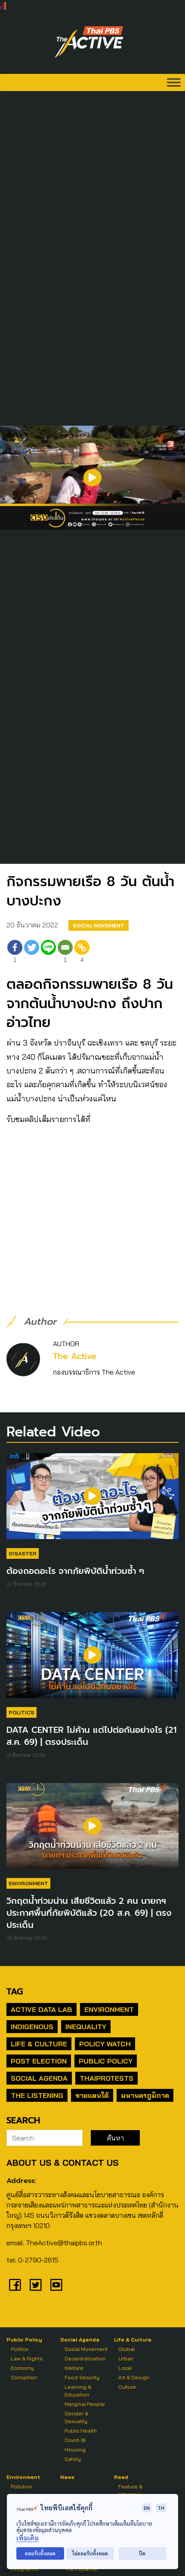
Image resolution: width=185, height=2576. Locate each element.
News (67, 2477)
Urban (126, 2358)
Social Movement (99, 925)
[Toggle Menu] (174, 82)
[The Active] (89, 42)
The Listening (37, 2095)
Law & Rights (27, 2358)
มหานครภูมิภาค (145, 2095)
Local (125, 2368)
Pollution (22, 2486)
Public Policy (106, 2061)
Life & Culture (39, 2044)
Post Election (39, 2061)
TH (161, 2508)
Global (126, 2349)
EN (147, 2508)
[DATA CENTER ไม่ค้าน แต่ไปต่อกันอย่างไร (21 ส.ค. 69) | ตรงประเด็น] (92, 1659)
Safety (73, 2459)
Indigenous (32, 2027)
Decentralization (85, 2358)
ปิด (142, 2553)
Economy (22, 2368)
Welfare (74, 2368)
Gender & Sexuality (76, 2417)
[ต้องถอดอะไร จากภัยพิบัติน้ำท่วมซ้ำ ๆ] (92, 1500)
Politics (22, 1712)
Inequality (86, 2027)
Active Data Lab (42, 2009)
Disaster (23, 1553)
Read (121, 2477)
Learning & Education (78, 2391)
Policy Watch (105, 2044)
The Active (75, 1356)
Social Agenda (39, 2078)
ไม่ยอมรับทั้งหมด (90, 2553)
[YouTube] (56, 2285)
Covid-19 (75, 2440)
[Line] (48, 953)
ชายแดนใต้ (92, 2095)
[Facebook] (15, 2285)
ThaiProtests (106, 2078)
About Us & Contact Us (62, 2163)
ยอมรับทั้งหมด (40, 2553)
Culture (127, 2387)
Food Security (82, 2377)
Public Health (81, 2431)
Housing (75, 2449)
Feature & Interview (130, 2490)
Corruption (24, 2377)
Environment (28, 1883)
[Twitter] (32, 953)
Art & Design (134, 2377)
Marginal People (85, 2404)
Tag (15, 1991)
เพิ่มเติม (28, 2538)
